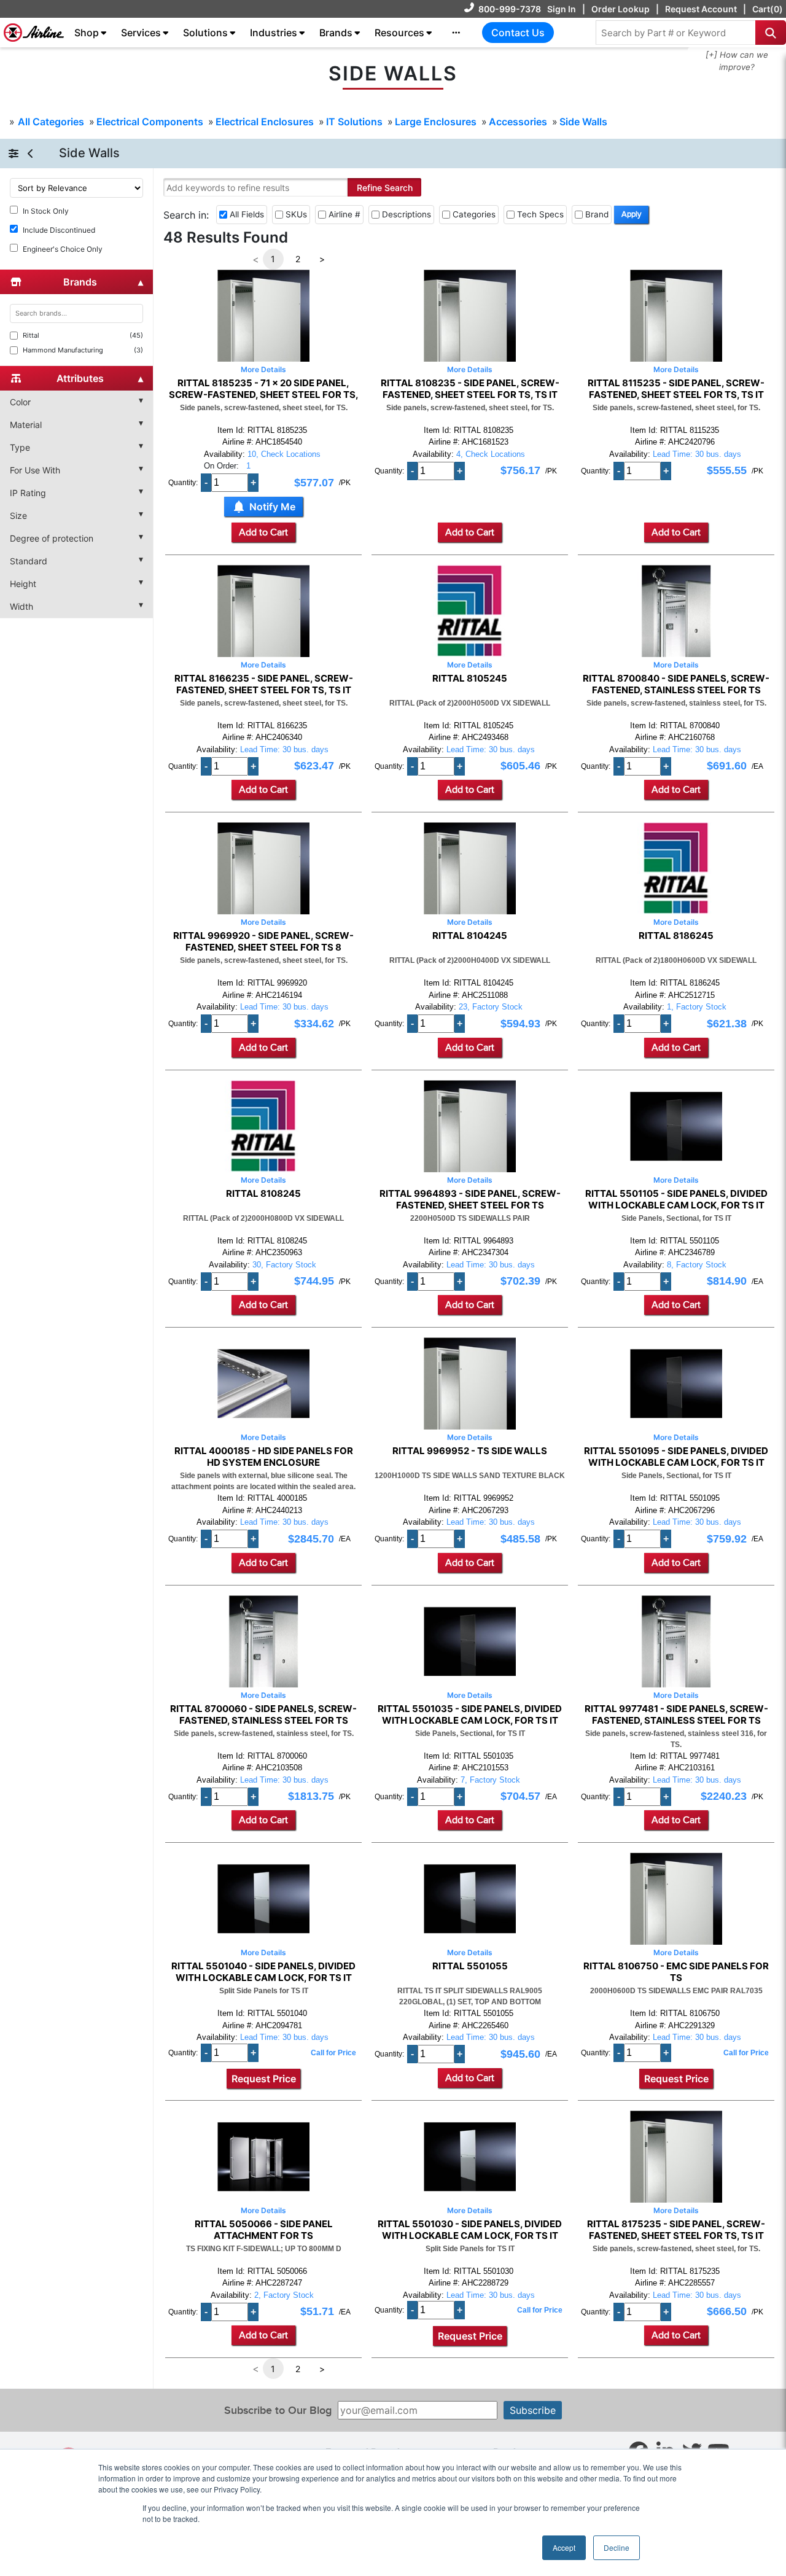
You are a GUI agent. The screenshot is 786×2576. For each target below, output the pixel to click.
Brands (336, 33)
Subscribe (533, 2410)
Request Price (264, 2079)
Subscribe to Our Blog (278, 2411)
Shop (87, 33)
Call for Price (333, 2053)
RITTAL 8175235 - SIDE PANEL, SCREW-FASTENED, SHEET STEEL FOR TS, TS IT (676, 2230)
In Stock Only (46, 211)
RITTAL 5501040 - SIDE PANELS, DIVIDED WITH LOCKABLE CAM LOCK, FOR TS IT (263, 1972)
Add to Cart (263, 532)
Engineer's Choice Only (63, 249)
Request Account (701, 9)
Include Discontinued (59, 230)
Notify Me (272, 507)
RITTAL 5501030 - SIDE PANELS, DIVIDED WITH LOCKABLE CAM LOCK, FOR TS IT (470, 2230)
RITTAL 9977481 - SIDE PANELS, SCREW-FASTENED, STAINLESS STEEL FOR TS (676, 1714)
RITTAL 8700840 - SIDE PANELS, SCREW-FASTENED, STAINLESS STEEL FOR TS (676, 684)
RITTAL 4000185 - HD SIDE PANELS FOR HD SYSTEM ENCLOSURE (264, 1457)
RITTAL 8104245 (470, 936)
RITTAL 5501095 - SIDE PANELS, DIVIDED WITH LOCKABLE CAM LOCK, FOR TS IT (676, 1457)
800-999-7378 (510, 9)
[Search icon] (771, 33)
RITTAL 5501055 (470, 1966)
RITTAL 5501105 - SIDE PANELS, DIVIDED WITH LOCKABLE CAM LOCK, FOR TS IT (676, 1199)
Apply (631, 214)
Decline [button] (617, 2547)
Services (141, 33)
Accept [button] (564, 2547)
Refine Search (385, 188)
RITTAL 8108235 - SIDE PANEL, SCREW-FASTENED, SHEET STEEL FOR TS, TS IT (470, 389)
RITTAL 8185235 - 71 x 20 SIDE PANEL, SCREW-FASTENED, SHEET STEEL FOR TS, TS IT (264, 389)
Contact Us (518, 33)
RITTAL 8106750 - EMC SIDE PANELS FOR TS (676, 1972)
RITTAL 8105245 (470, 679)
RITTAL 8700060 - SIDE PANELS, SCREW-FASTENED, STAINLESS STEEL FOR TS (263, 1714)
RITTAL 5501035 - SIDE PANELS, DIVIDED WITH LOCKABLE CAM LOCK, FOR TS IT (470, 1714)
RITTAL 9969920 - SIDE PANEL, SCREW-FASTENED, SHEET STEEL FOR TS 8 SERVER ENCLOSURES (263, 941)
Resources (399, 33)
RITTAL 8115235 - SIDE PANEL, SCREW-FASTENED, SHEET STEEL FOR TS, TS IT (676, 389)
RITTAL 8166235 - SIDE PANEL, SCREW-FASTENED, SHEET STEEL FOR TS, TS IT (264, 684)
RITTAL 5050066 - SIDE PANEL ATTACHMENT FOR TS (264, 2230)
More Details (263, 369)
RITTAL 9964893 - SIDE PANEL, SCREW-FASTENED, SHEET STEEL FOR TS (470, 1199)
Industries (274, 33)
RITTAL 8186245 (676, 936)
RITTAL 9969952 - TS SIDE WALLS (470, 1451)
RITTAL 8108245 (263, 1194)
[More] (456, 33)
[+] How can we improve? (737, 61)
